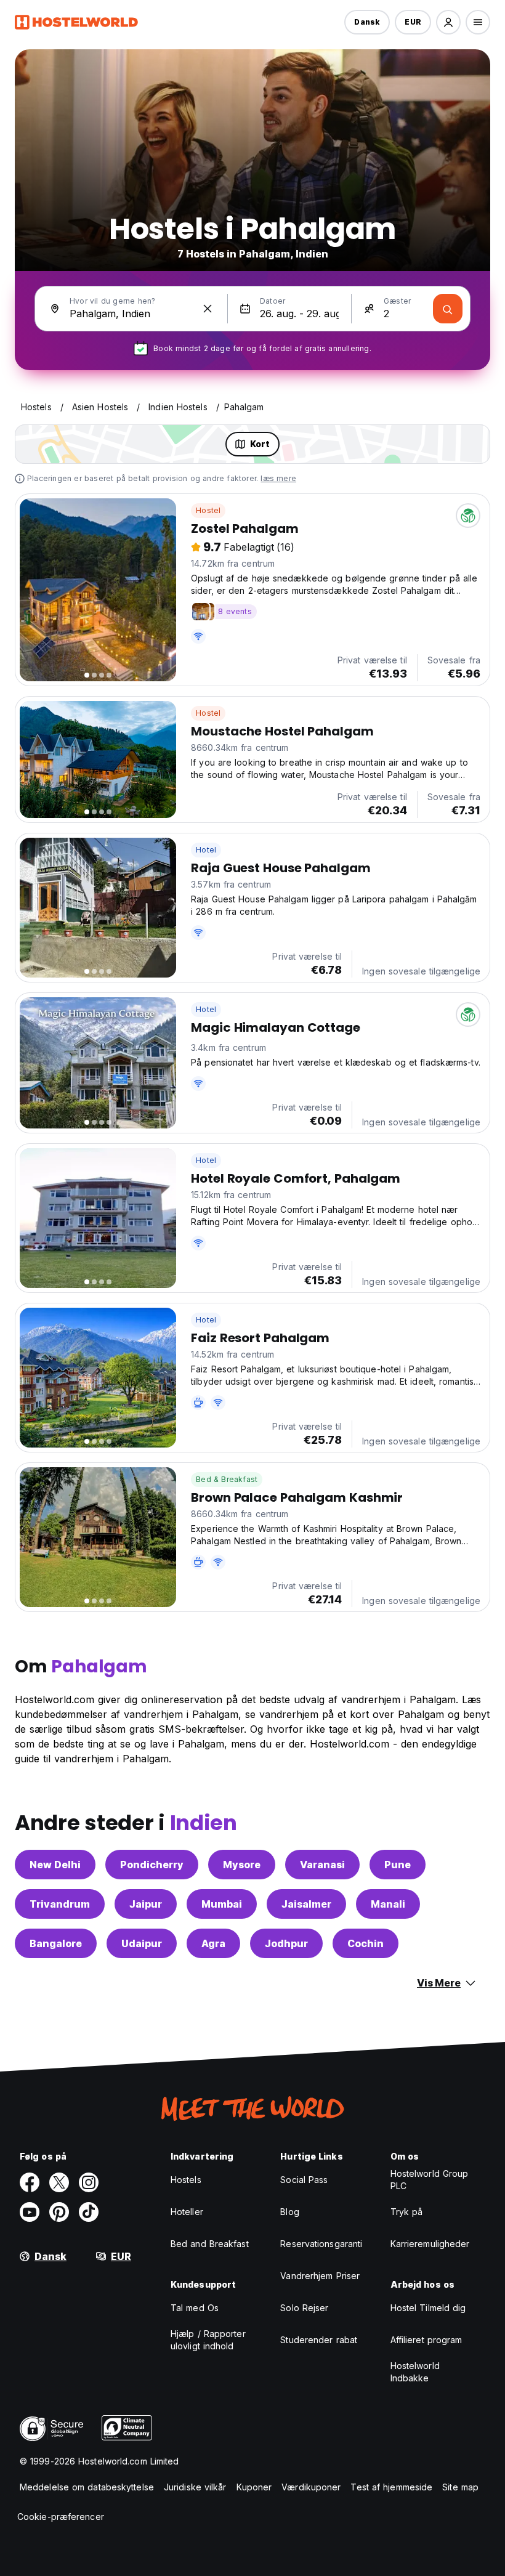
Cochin (366, 1943)
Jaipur (146, 1904)
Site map (460, 2487)
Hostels (186, 2180)
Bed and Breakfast (210, 2244)
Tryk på (407, 2212)
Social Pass (304, 2180)
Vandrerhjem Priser (320, 2276)
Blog (289, 2212)
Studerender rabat (319, 2340)
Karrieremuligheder (430, 2244)
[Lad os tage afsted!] (448, 309)
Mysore (242, 1865)
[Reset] (208, 309)
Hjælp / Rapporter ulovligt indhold (208, 2340)
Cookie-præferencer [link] (61, 2517)
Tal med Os (195, 2308)
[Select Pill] (448, 22)
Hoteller (187, 2212)
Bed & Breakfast (227, 1479)
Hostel (208, 510)
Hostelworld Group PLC (430, 2180)
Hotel (206, 850)
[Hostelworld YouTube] (30, 2212)
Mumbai (222, 1904)
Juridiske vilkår (195, 2487)
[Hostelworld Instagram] (89, 2182)
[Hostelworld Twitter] (59, 2182)
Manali (388, 1904)
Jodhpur (286, 1943)
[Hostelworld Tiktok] (89, 2212)
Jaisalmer (306, 1904)
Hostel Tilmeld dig (428, 2308)
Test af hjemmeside (391, 2487)
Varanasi (322, 1865)
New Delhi (55, 1865)
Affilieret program (426, 2340)
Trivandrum (60, 1904)
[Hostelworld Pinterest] (59, 2212)
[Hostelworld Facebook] (30, 2182)
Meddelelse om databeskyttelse (87, 2487)
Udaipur (142, 1943)
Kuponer (254, 2487)
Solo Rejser (304, 2308)
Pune (398, 1865)
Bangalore (56, 1943)
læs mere (278, 478)
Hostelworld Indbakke (415, 2372)
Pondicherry (152, 1865)
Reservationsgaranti (321, 2244)
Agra (213, 1943)
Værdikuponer (311, 2487)
